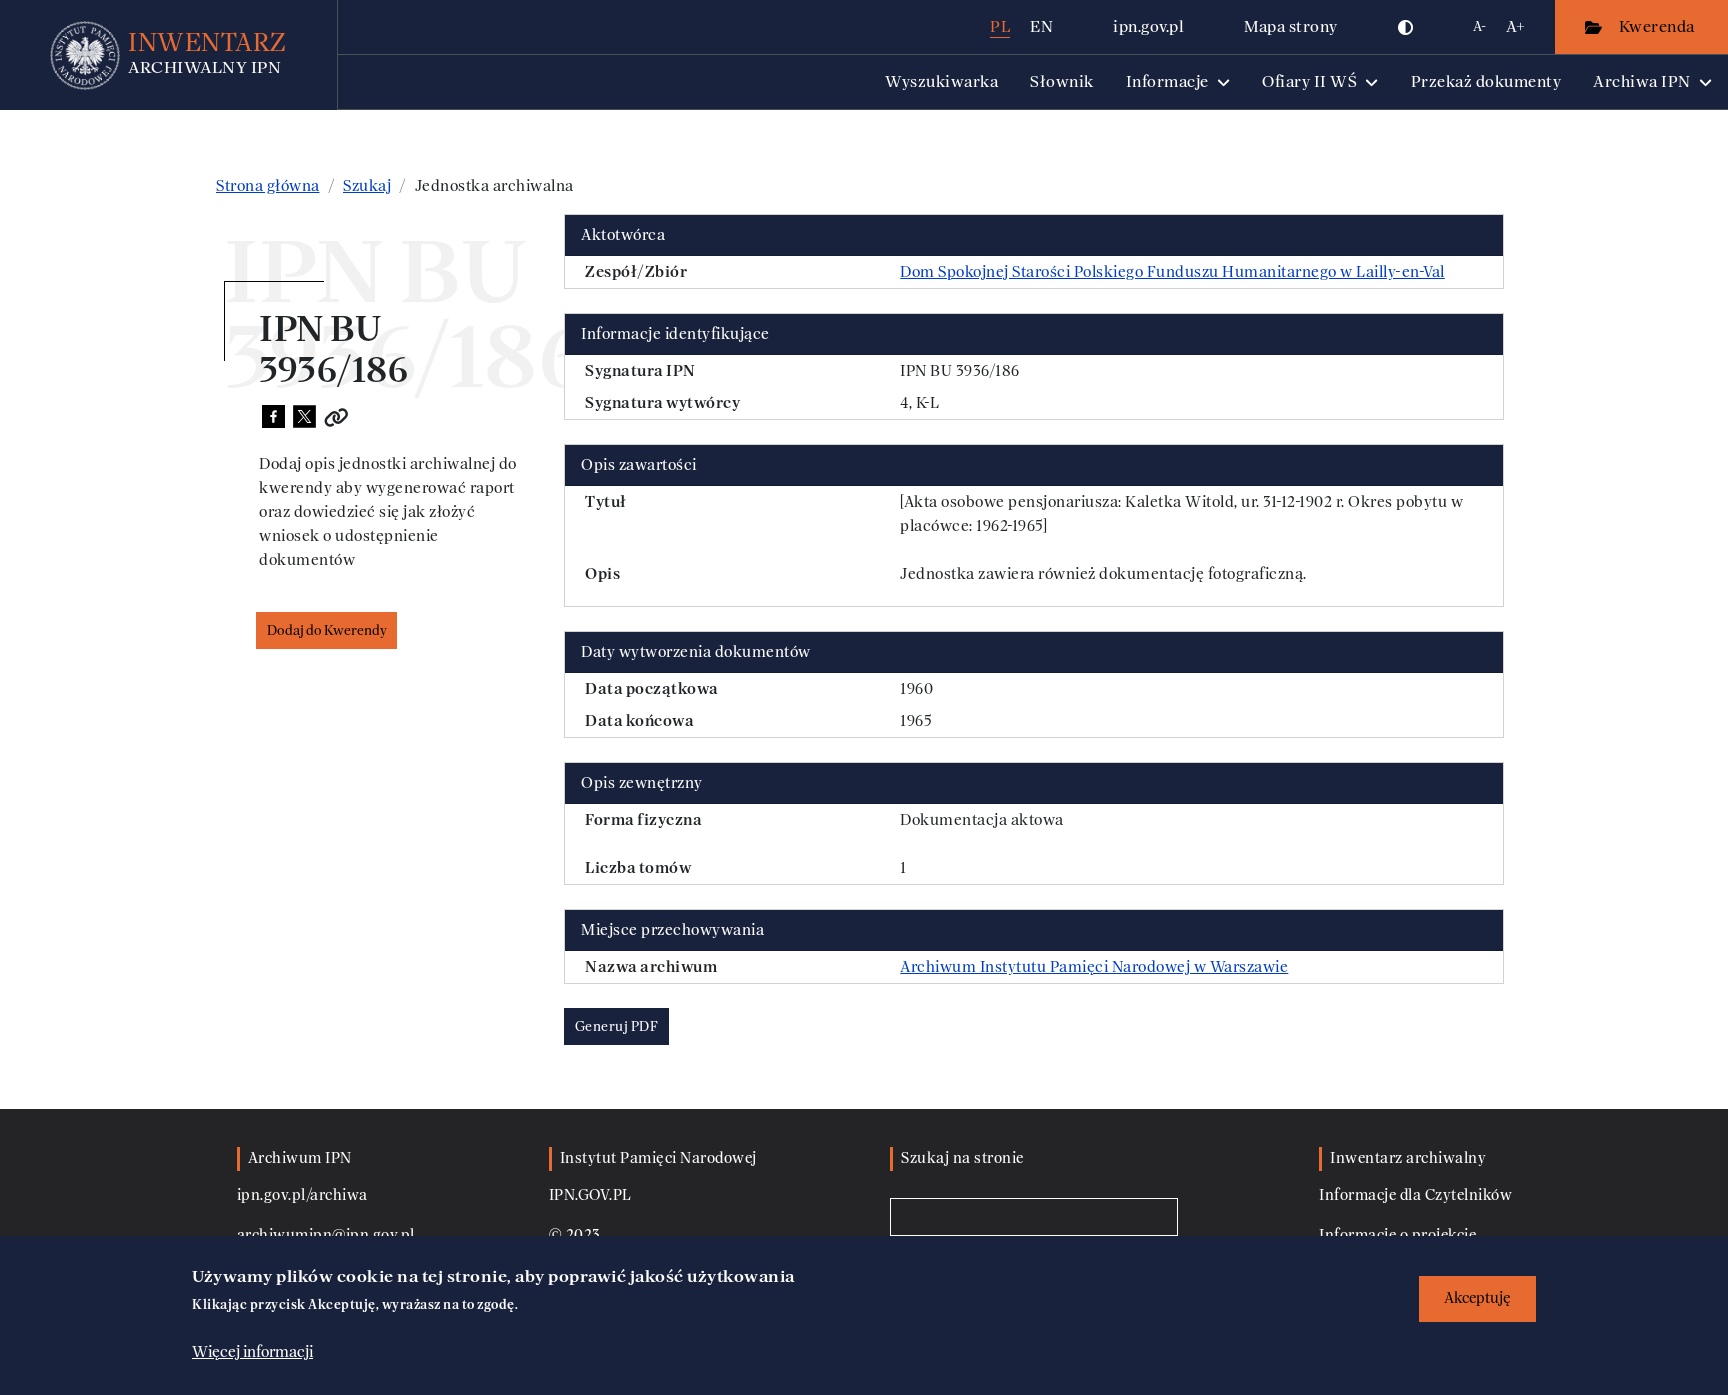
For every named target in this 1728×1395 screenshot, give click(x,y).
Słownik (1062, 81)
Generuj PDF (617, 1026)
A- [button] (1479, 26)
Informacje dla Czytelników (1415, 1195)
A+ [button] (1515, 26)
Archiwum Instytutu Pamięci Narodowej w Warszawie (1094, 967)
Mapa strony (1291, 26)
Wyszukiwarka (941, 81)
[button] (1406, 27)
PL (1000, 26)
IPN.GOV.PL (590, 1195)
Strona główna (268, 186)
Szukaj (367, 186)
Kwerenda (1659, 26)
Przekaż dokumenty (1486, 81)
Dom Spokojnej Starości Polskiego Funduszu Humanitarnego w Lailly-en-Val (1172, 272)
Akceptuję (1477, 1298)
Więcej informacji (252, 1352)
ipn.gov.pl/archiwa (302, 1195)
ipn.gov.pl (1148, 26)
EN (1041, 26)
